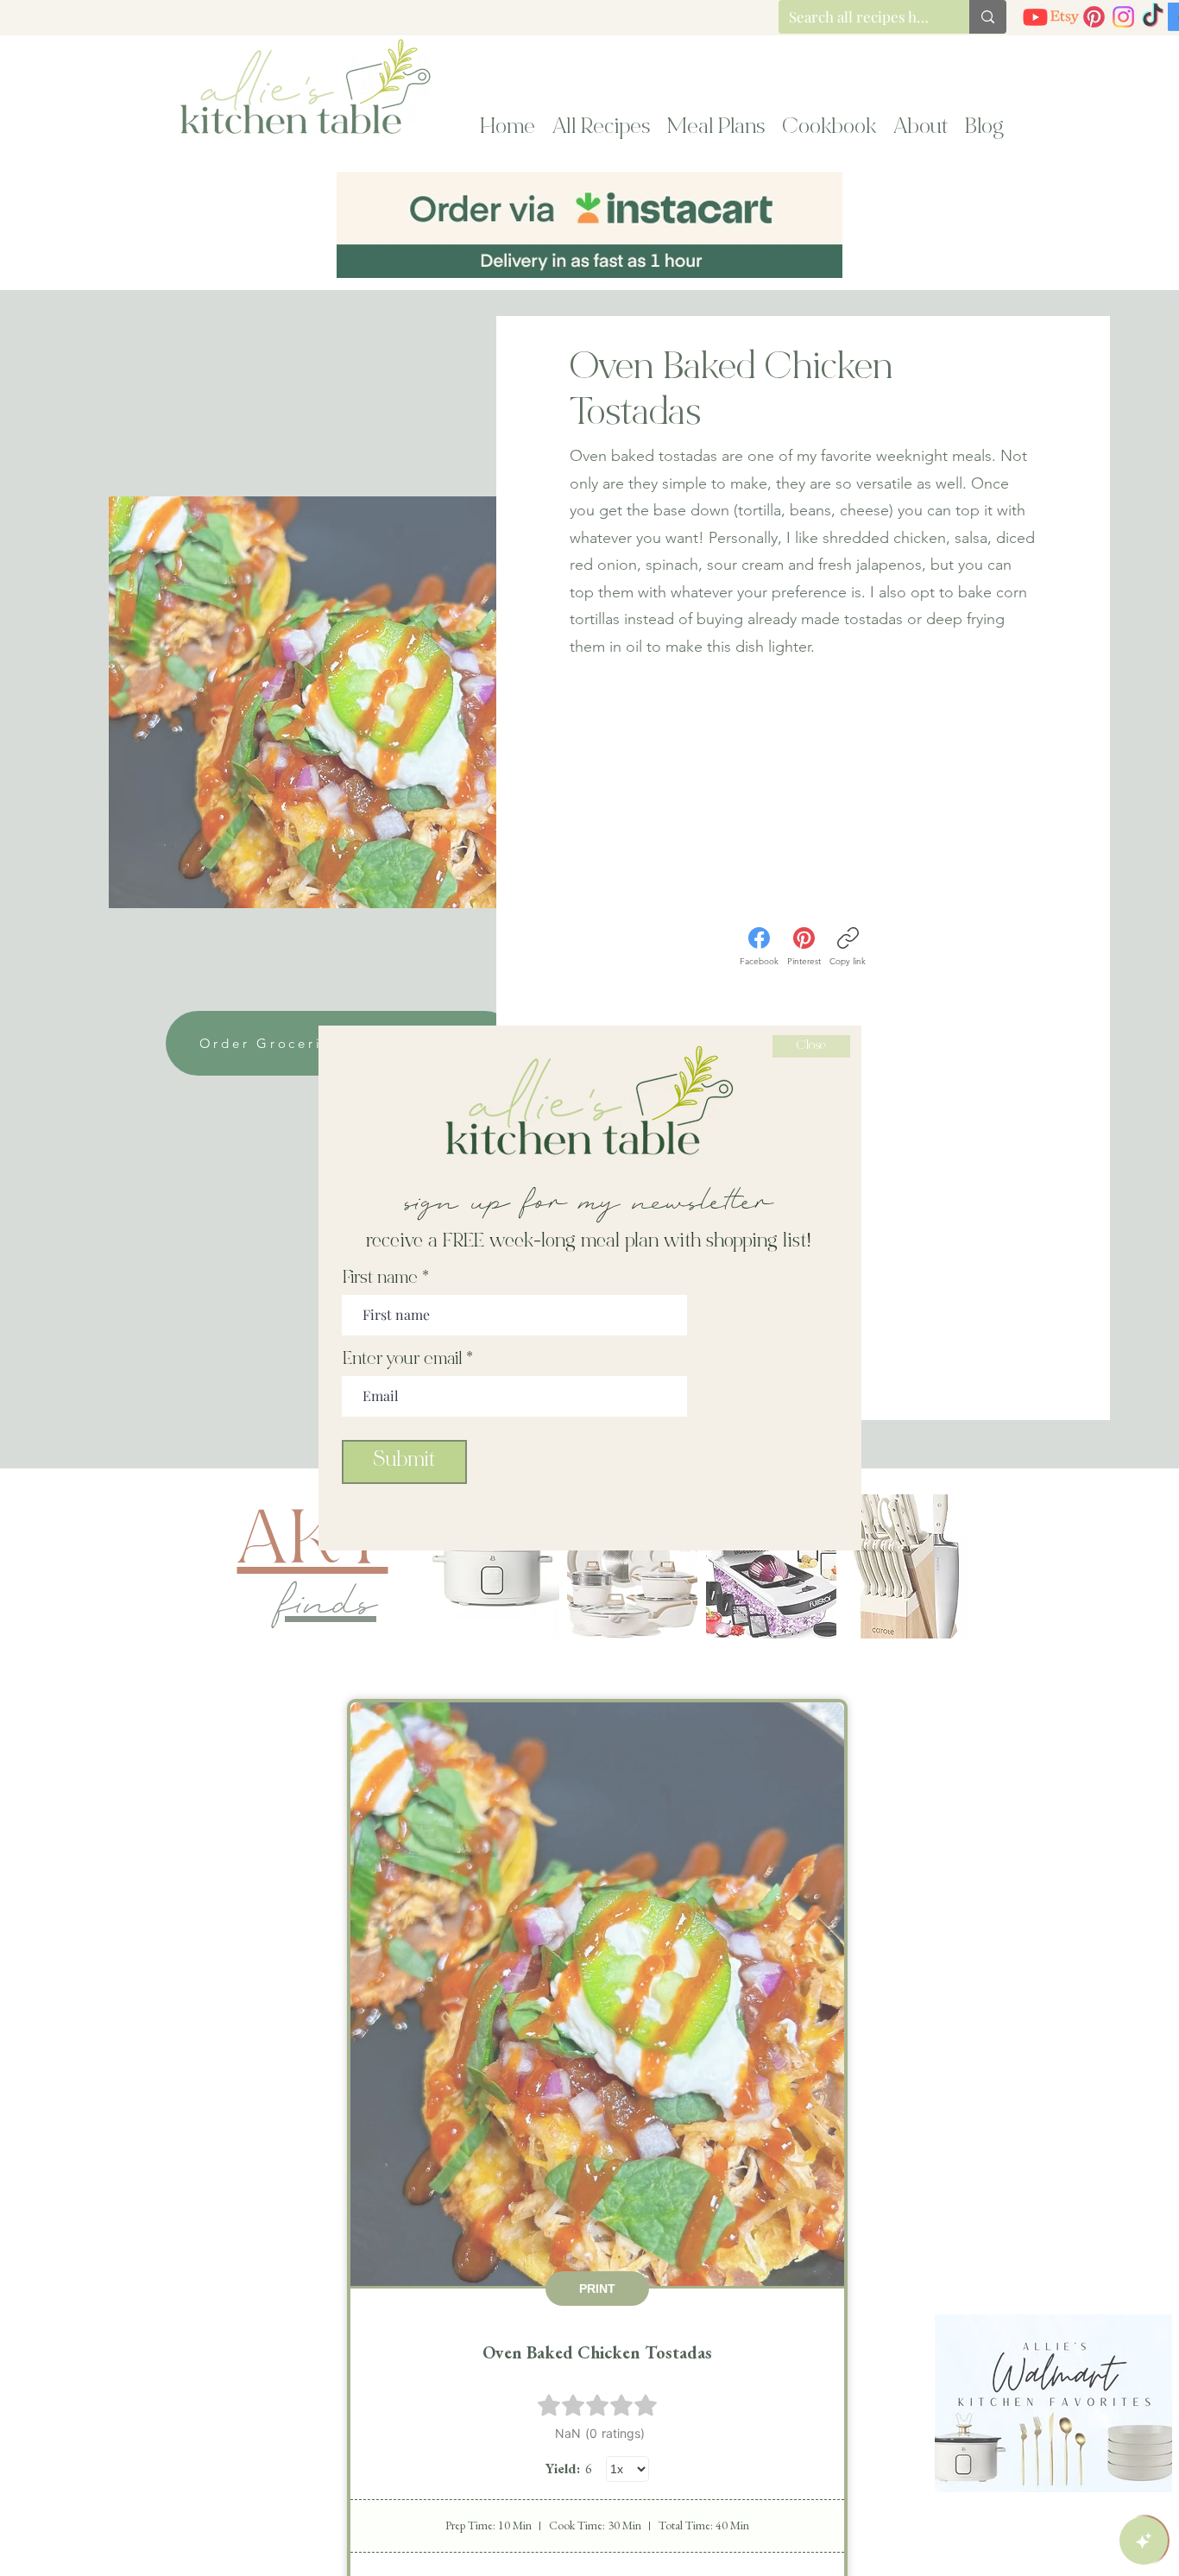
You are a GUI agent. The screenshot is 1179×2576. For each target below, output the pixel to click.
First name (380, 1279)
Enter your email (402, 1361)
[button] (811, 1046)
